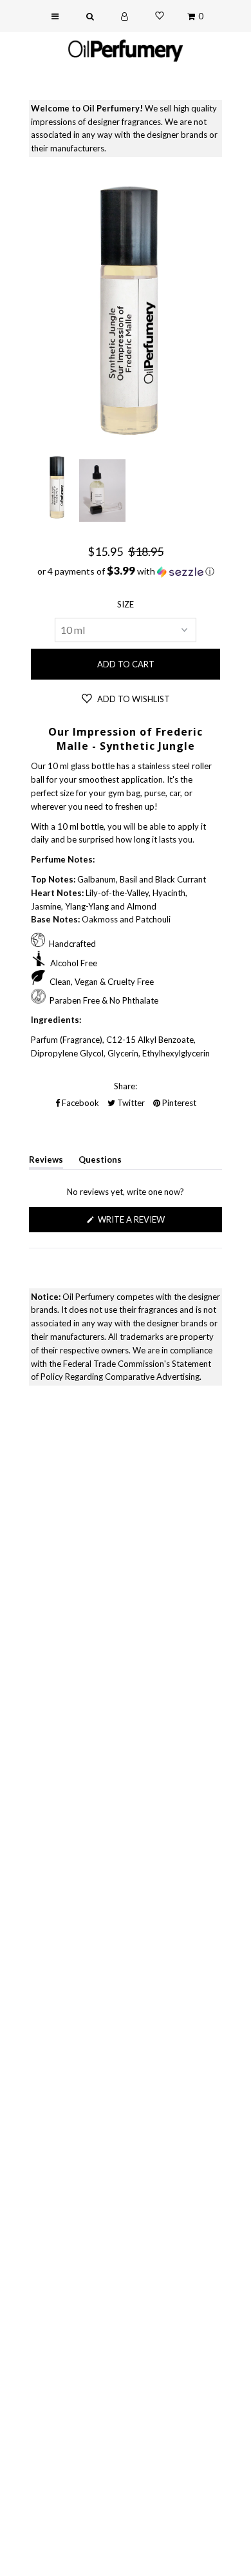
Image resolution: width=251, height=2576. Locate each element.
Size (126, 604)
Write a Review (151, 1223)
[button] (126, 571)
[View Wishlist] (160, 16)
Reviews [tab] (46, 1162)
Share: (126, 1086)
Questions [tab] (100, 1162)
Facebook (79, 1103)
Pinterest (178, 1103)
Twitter (130, 1103)
